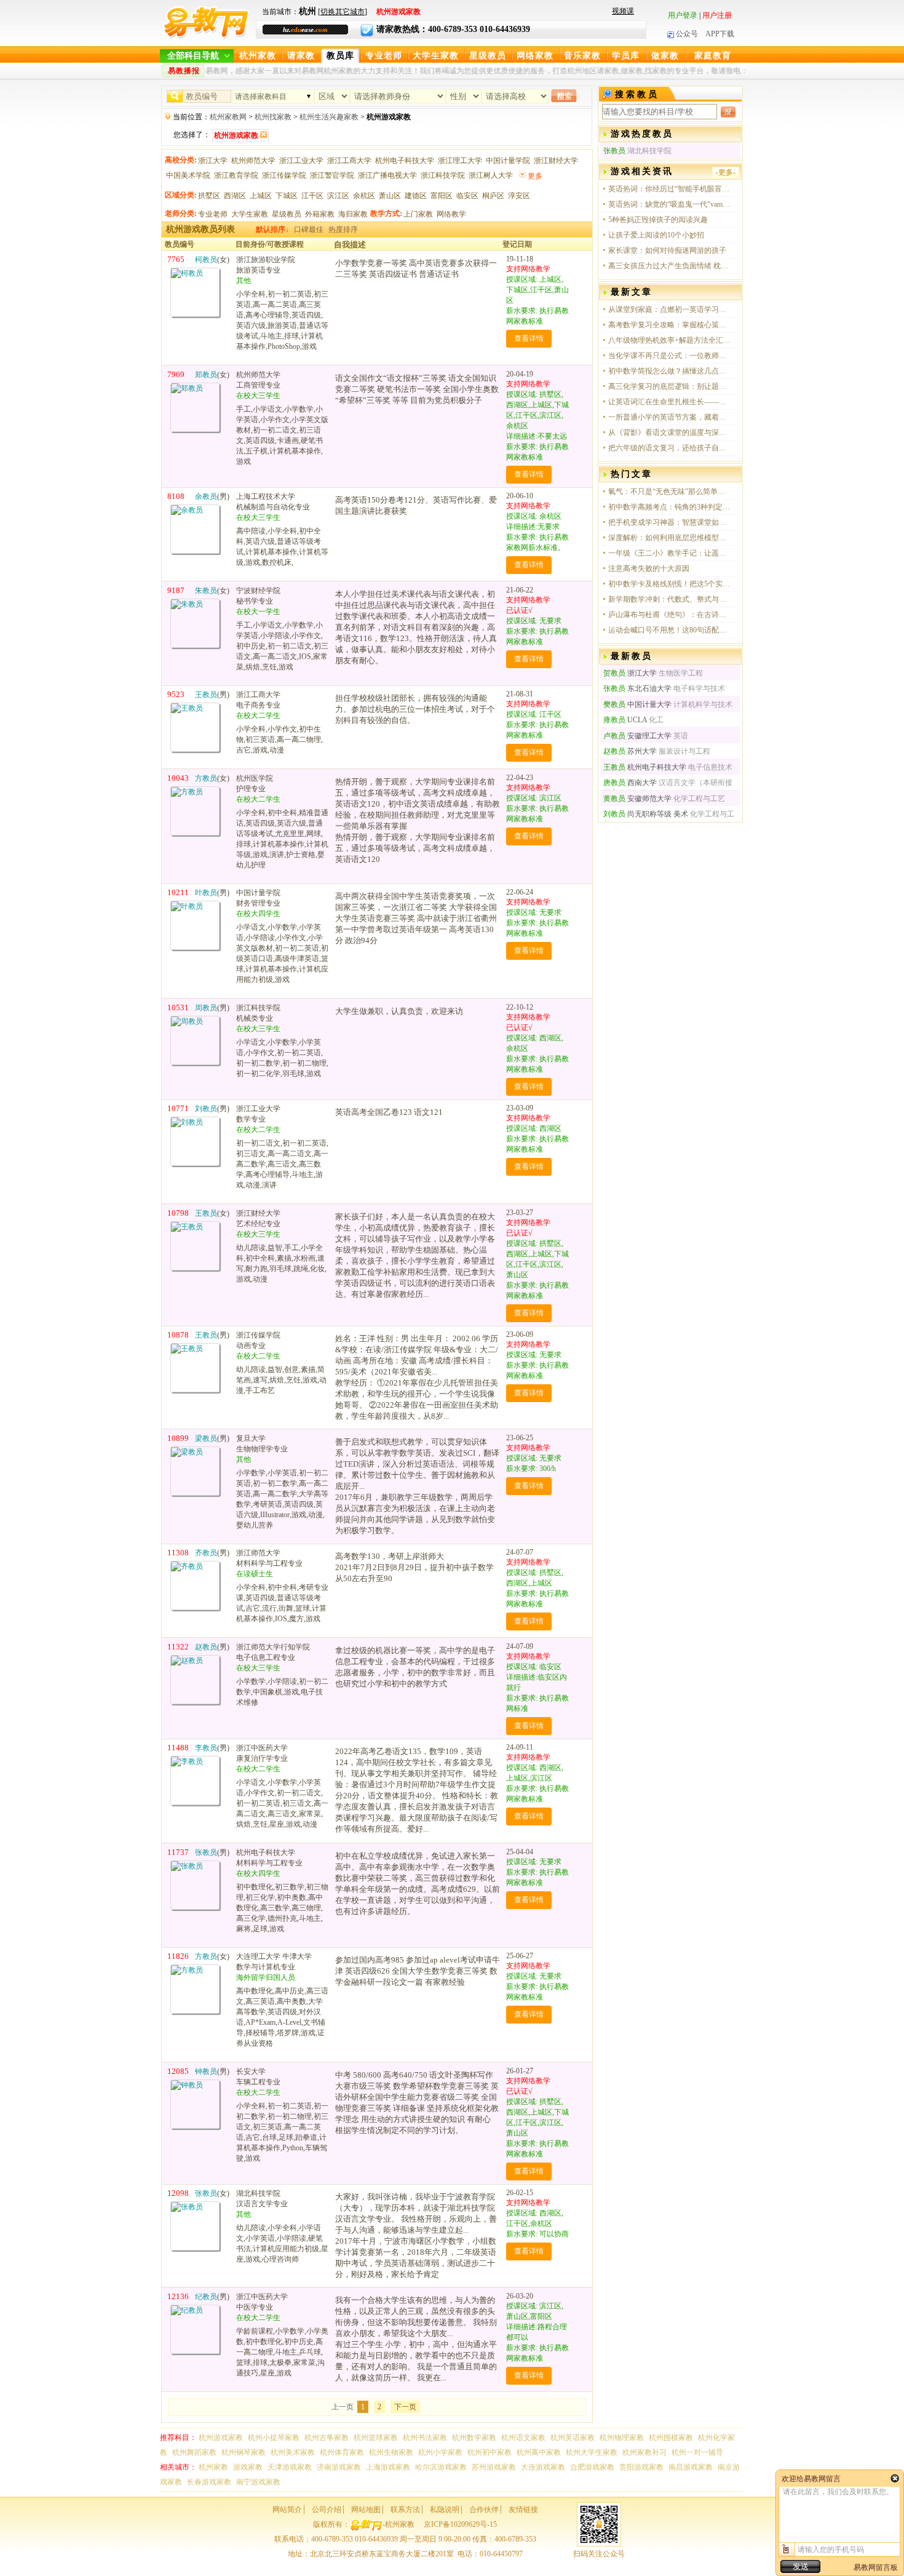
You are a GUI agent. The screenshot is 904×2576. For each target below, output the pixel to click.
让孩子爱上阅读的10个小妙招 (656, 235)
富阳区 (442, 196)
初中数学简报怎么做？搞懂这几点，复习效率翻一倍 (670, 371)
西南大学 (630, 783)
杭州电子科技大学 (405, 161)
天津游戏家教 (290, 2467)
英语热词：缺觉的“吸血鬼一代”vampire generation (670, 204)
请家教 (301, 56)
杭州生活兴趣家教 (329, 117)
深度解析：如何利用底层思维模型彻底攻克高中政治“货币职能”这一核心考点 (670, 538)
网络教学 (451, 214)
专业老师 (384, 56)
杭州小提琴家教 (274, 2438)
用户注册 (717, 15)
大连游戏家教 (543, 2467)
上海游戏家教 (388, 2467)
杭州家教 (258, 56)
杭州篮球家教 (376, 2438)
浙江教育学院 (236, 175)
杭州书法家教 (425, 2438)
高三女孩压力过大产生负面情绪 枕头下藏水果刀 (670, 266)
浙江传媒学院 (284, 175)
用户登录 (683, 15)
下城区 (287, 196)
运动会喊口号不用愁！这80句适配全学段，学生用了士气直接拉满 (670, 630)
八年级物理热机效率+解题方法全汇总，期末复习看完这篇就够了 (670, 340)
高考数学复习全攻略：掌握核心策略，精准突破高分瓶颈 (670, 325)
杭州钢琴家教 (244, 2452)
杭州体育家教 (342, 2452)
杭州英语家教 (573, 2438)
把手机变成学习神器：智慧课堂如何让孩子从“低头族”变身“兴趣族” (670, 522)
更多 (535, 176)
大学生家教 (436, 56)
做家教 (665, 56)
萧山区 (390, 196)
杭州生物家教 (391, 2452)
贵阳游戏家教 (641, 2467)
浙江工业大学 (301, 161)
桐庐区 (493, 196)
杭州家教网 (228, 117)
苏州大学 (630, 751)
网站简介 (287, 2510)
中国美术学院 (188, 175)
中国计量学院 (508, 161)
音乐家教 (582, 56)
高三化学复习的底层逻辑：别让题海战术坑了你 (670, 386)
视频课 (623, 11)
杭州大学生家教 (592, 2452)
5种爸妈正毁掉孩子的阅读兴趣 (658, 220)
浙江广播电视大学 (387, 175)
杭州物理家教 (622, 2438)
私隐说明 (445, 2510)
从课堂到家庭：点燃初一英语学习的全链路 (670, 309)
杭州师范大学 (253, 161)
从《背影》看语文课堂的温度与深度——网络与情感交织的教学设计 (670, 433)
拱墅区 (209, 196)
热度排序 (343, 229)
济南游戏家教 (339, 2467)
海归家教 (353, 214)
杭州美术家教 (293, 2452)
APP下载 (720, 34)
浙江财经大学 (556, 161)
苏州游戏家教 (494, 2467)
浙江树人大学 (491, 175)
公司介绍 (327, 2510)
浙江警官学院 (332, 175)
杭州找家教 (273, 117)
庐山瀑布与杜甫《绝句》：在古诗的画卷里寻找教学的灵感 (670, 615)
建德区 (416, 196)
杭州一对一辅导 (697, 2452)
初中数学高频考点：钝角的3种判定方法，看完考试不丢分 (670, 507)
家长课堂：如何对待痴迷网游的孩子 (667, 250)
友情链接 (523, 2510)
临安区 (467, 196)
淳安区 (519, 196)
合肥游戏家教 (592, 2467)
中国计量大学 (637, 704)
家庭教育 (713, 56)
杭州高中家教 (539, 2452)
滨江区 (338, 196)
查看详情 (529, 338)
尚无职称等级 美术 (646, 814)
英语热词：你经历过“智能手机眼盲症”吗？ (670, 189)
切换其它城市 (343, 12)
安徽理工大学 (637, 736)
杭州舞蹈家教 (194, 2452)
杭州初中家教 (490, 2452)
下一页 (405, 2407)
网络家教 (535, 56)
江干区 (312, 196)
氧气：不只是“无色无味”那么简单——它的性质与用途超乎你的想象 (670, 492)
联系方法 (405, 2510)
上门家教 (418, 214)
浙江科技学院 (443, 175)
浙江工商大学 (349, 161)
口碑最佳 (309, 229)
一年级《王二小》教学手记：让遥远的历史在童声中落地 (670, 553)
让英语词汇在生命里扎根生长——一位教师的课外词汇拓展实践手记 (670, 402)
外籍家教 (320, 214)
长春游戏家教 (209, 2482)
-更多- (726, 172)
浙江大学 (213, 161)
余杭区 (364, 196)
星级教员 (488, 56)
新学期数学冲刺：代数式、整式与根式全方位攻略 (670, 599)
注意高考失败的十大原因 (649, 568)
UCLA (625, 720)
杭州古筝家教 (327, 2438)
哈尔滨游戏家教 (441, 2467)
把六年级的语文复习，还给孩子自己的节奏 (670, 448)
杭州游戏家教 (221, 2438)
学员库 (626, 56)
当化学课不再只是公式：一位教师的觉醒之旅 (670, 356)
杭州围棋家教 (671, 2438)
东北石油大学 (637, 688)
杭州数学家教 (474, 2438)
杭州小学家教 (440, 2452)
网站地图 (366, 2510)
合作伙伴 (484, 2510)
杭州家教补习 (644, 2452)
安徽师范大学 (637, 799)
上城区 (261, 196)
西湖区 (235, 196)
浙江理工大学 (460, 161)
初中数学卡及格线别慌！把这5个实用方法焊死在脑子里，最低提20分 (670, 584)
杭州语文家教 (523, 2438)
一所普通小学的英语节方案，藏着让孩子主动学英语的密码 (670, 417)
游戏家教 (248, 2467)
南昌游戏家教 (691, 2467)
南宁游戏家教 (258, 2482)
